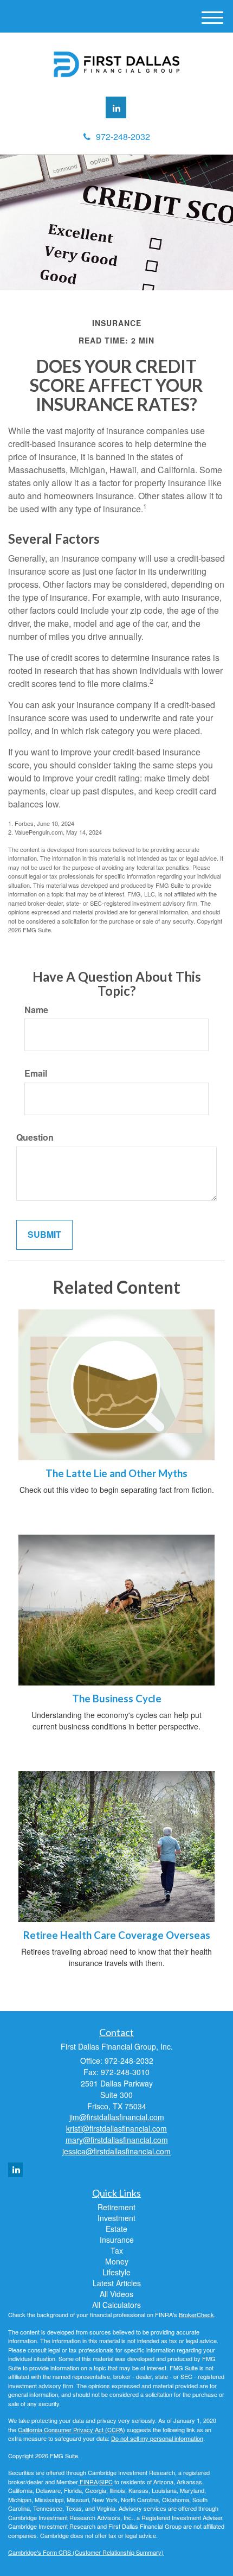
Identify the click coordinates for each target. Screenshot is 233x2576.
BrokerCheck (196, 2314)
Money (117, 2261)
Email (36, 1073)
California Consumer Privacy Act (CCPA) (72, 2429)
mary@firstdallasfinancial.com (117, 2140)
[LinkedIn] (116, 107)
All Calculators (116, 2305)
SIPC (106, 2482)
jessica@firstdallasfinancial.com (116, 2151)
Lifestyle (116, 2272)
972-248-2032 (123, 136)
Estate (116, 2229)
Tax (117, 2250)
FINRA (88, 2482)
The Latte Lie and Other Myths (116, 1473)
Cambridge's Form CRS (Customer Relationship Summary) (86, 2552)
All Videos (116, 2294)
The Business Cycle (117, 1699)
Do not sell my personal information (157, 2438)
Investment (116, 2218)
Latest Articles (117, 2283)
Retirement (116, 2207)
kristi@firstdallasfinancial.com (116, 2128)
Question (35, 1137)
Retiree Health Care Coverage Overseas (117, 1935)
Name (36, 1010)
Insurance (117, 2240)
